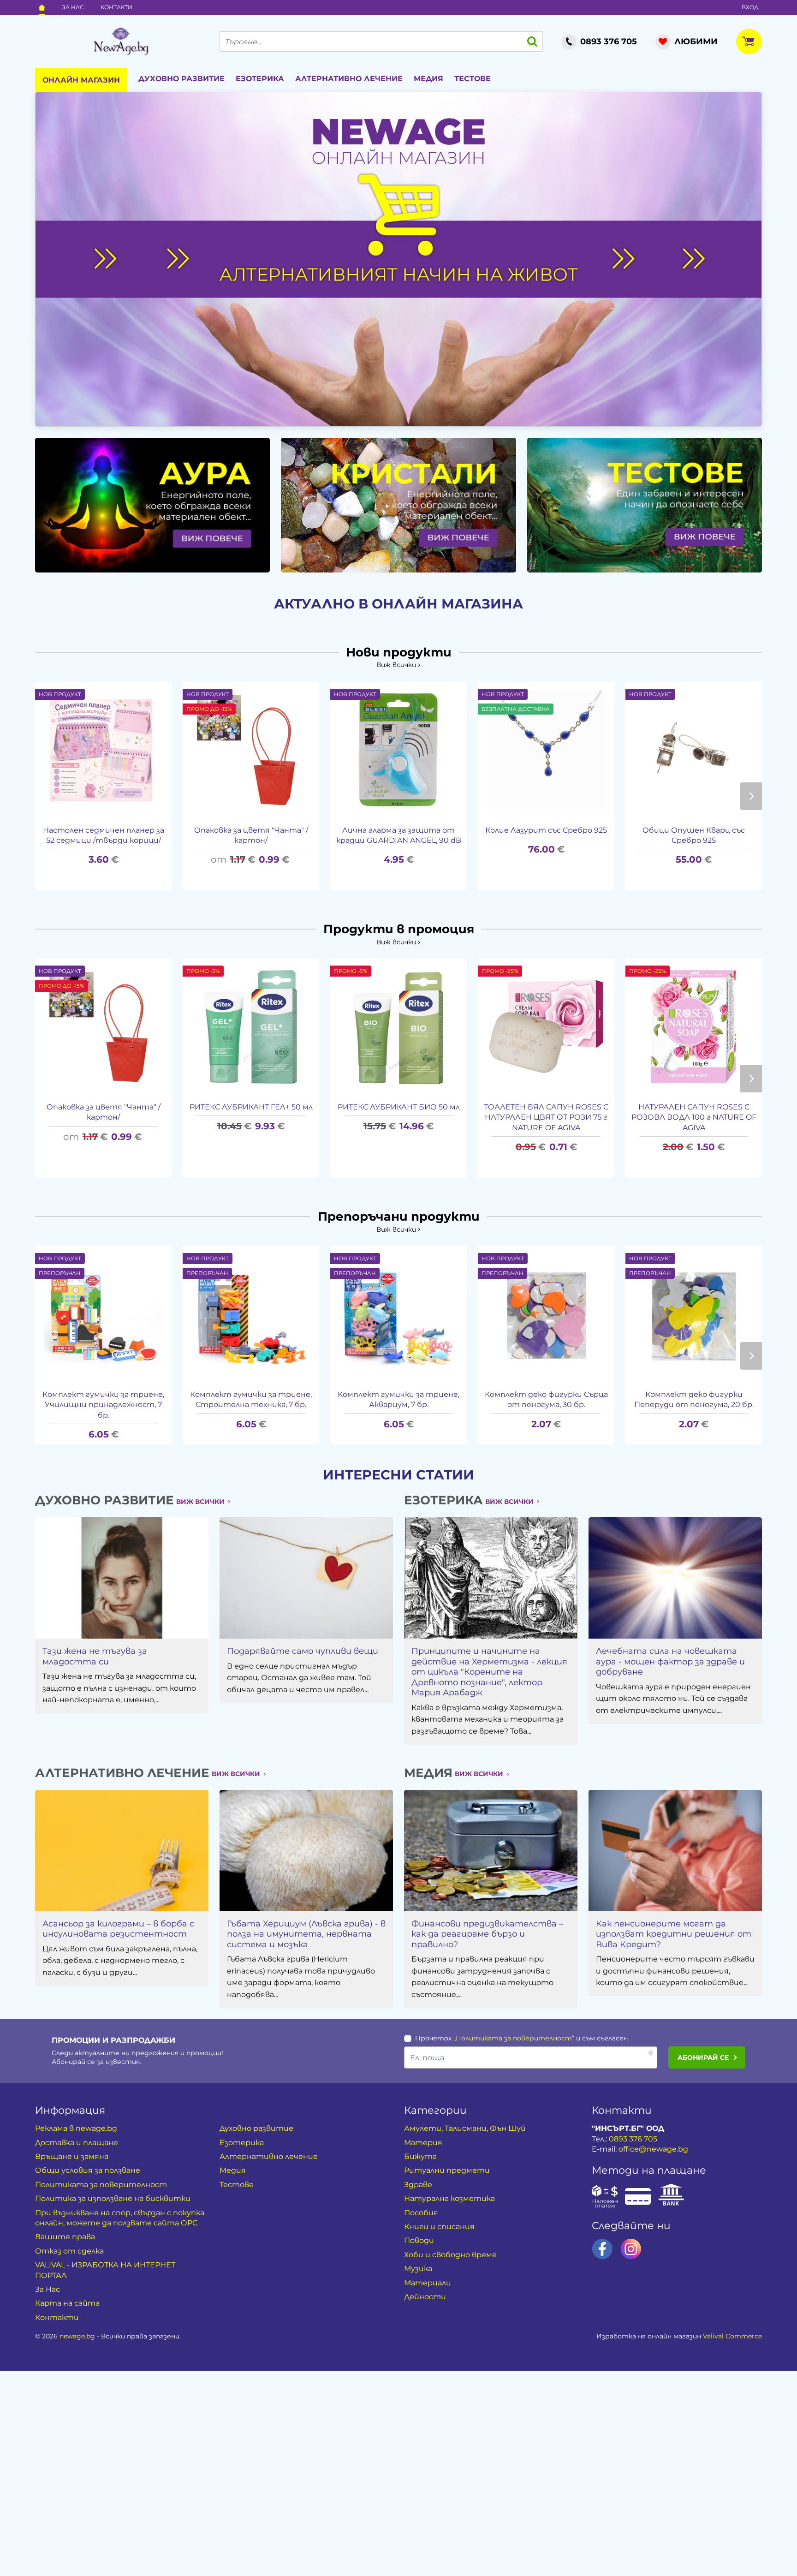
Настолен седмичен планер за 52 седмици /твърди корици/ (104, 835)
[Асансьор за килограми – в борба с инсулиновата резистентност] (122, 1851)
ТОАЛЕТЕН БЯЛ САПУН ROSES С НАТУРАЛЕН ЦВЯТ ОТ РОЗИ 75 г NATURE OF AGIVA (546, 1117)
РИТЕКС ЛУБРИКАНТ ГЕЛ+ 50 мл (251, 1107)
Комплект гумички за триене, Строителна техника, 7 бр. (251, 1399)
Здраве (418, 2185)
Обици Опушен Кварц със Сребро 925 (694, 835)
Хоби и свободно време (450, 2255)
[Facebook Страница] (602, 2249)
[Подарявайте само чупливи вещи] (306, 1578)
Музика (418, 2269)
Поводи (419, 2240)
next (751, 796)
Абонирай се (703, 2057)
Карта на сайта (67, 2303)
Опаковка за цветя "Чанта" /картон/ (251, 835)
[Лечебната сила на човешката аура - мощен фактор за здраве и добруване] (675, 1578)
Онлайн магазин (81, 80)
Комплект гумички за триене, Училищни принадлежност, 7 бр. (103, 1405)
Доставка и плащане (77, 2143)
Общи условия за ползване (88, 2170)
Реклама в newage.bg (76, 2128)
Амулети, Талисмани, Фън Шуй (465, 2128)
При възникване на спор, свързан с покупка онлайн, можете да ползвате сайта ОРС (120, 2218)
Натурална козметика (449, 2198)
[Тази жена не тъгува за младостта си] (122, 1578)
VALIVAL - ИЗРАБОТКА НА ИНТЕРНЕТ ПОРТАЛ (105, 2270)
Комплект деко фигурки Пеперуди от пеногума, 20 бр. (694, 1399)
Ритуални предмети (447, 2170)
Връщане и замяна (72, 2156)
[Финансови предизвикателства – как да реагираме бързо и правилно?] (491, 1851)
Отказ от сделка (69, 2251)
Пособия (421, 2213)
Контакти (116, 7)
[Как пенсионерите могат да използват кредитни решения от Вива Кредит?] (675, 1851)
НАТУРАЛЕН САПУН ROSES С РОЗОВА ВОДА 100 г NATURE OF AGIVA (694, 1117)
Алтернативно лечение (349, 79)
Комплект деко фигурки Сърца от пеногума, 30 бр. (546, 1399)
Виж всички (396, 665)
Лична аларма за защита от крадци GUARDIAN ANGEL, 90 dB (399, 835)
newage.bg (77, 2336)
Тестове (473, 79)
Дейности (425, 2297)
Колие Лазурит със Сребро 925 (546, 830)
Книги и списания (439, 2227)
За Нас (73, 7)
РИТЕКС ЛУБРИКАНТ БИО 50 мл (399, 1107)
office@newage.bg (653, 2149)
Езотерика (260, 79)
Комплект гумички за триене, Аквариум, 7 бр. (398, 1399)
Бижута (420, 2156)
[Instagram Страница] (631, 2249)
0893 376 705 (633, 2139)
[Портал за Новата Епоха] (121, 42)
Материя (423, 2143)
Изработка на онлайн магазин (679, 2336)
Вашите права (65, 2237)
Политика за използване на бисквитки (113, 2198)
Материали (428, 2283)
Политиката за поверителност (514, 2038)
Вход (750, 7)
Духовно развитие (181, 79)
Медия (428, 79)
